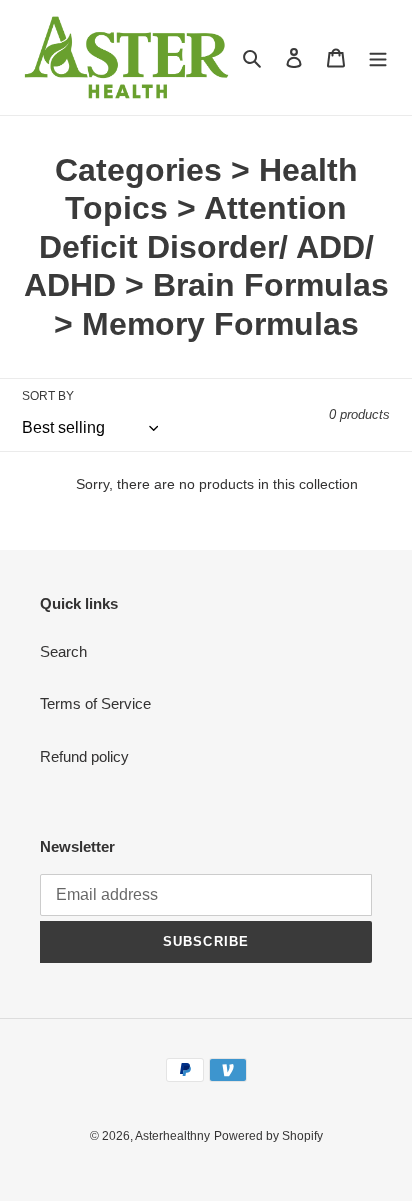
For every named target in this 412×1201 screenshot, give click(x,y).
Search (63, 651)
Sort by (48, 396)
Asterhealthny (172, 1136)
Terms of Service (95, 703)
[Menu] (378, 57)
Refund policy (84, 756)
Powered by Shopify (268, 1136)
